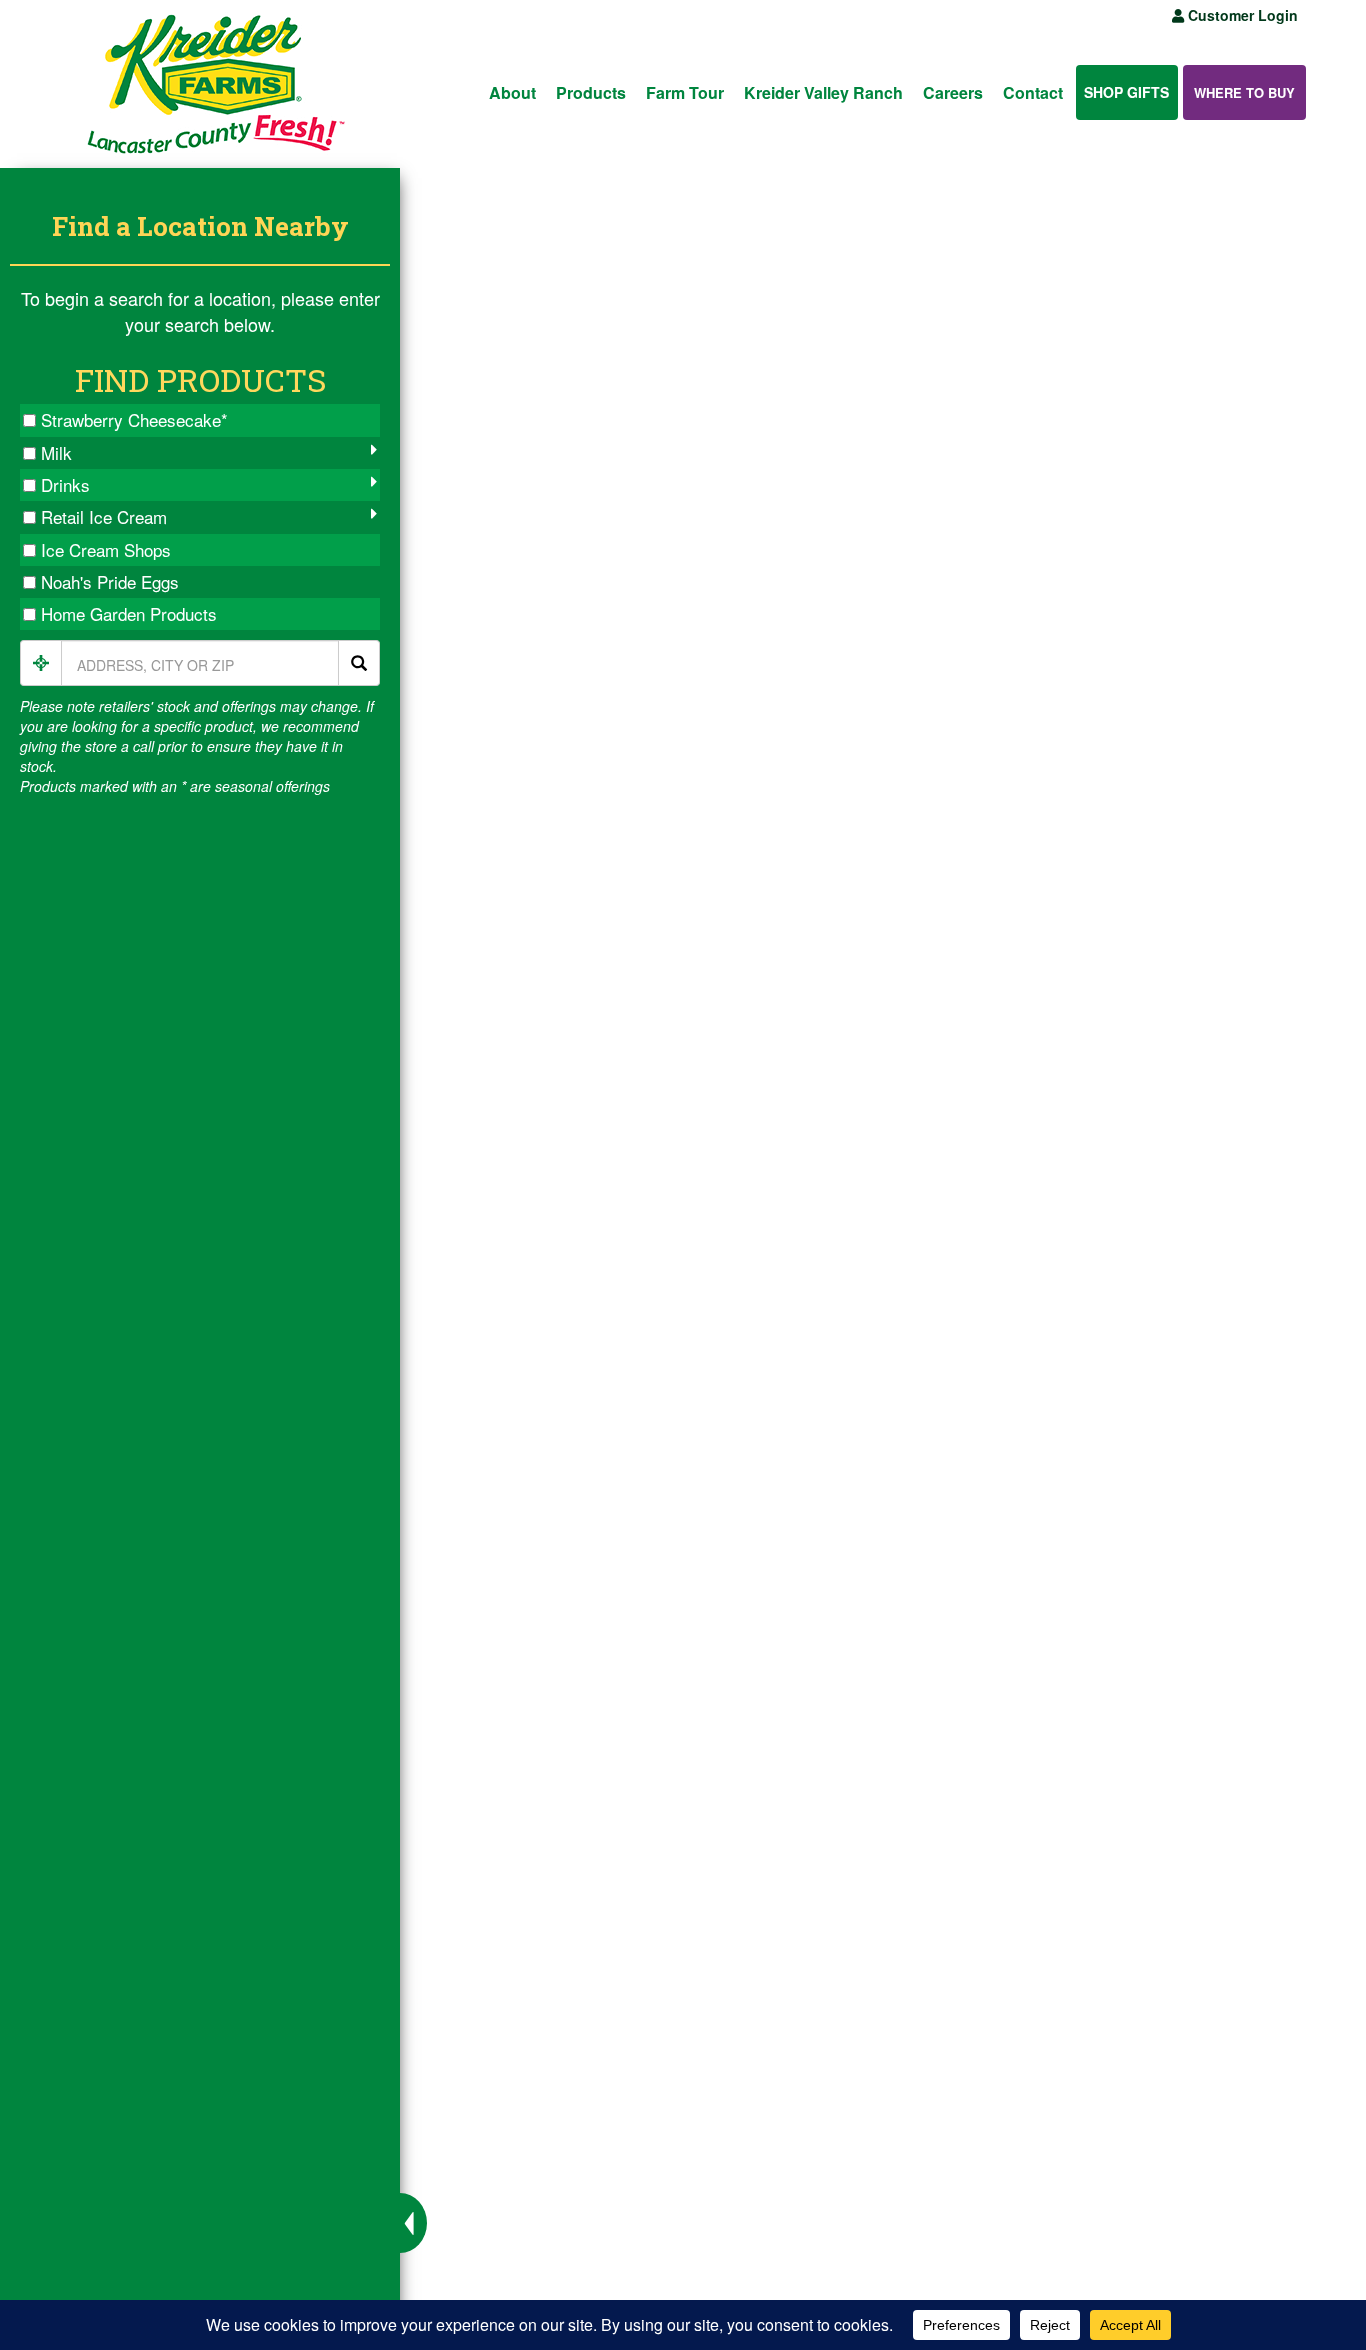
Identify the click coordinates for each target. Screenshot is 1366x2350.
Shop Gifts (1126, 92)
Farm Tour (685, 92)
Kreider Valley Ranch (823, 92)
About (512, 92)
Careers (953, 92)
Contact (1033, 92)
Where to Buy (1244, 92)
